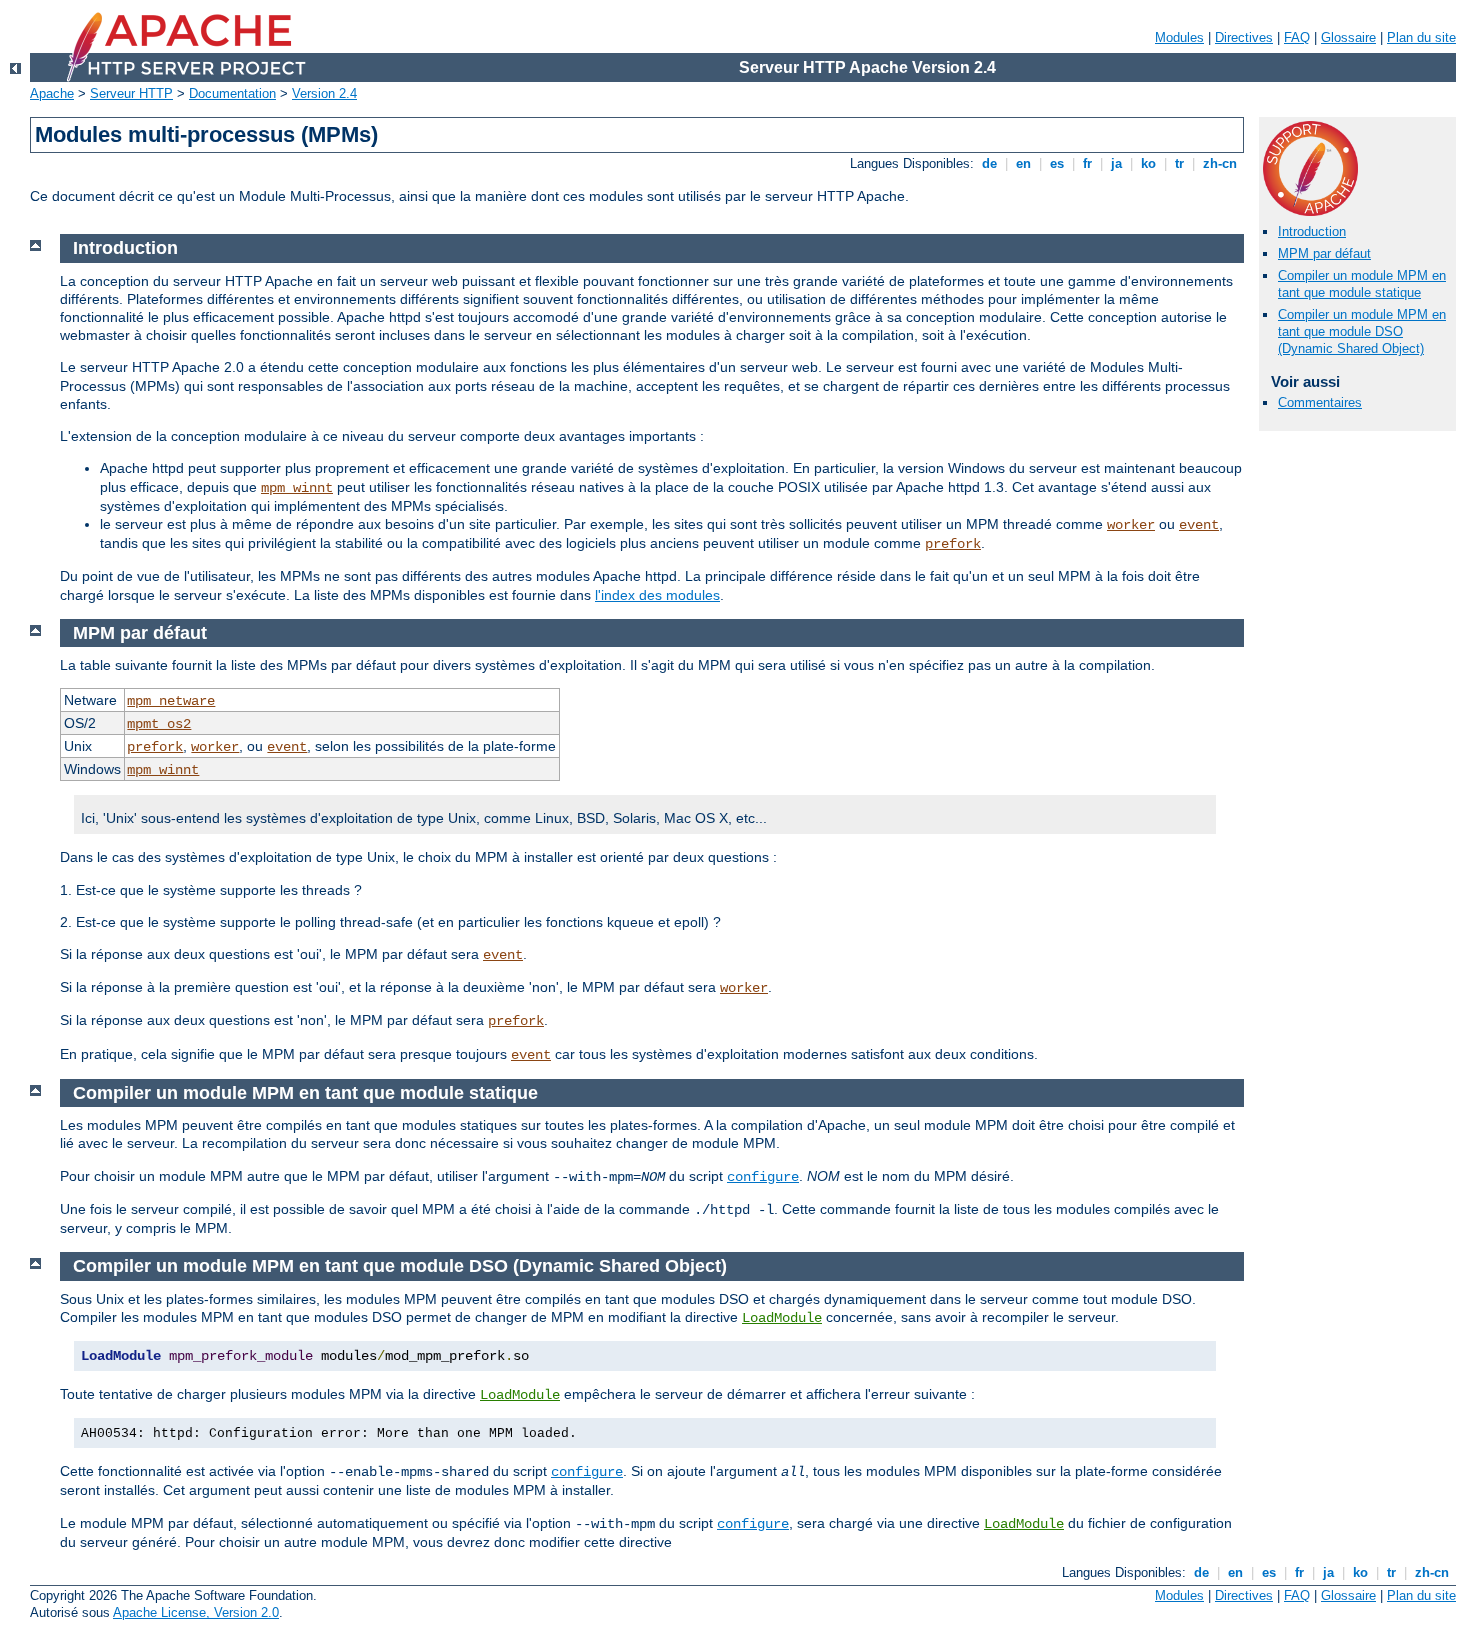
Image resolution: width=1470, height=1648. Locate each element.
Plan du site (1421, 37)
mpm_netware (171, 701)
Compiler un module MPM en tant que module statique (1362, 284)
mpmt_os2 (159, 724)
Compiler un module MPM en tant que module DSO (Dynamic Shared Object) (1362, 331)
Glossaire (1348, 37)
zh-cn (1220, 163)
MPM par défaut (1324, 253)
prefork (953, 544)
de (989, 163)
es (1057, 163)
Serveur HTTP (131, 93)
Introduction (1312, 231)
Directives (1244, 37)
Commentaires (1320, 402)
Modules (1179, 37)
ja (1116, 163)
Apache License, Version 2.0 (196, 1612)
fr (1087, 163)
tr (1179, 163)
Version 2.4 (324, 93)
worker (1131, 525)
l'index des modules (657, 595)
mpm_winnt (297, 488)
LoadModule (782, 1318)
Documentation (232, 93)
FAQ (1297, 37)
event (1199, 525)
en (1023, 163)
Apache (52, 93)
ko (1148, 163)
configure (763, 1177)
